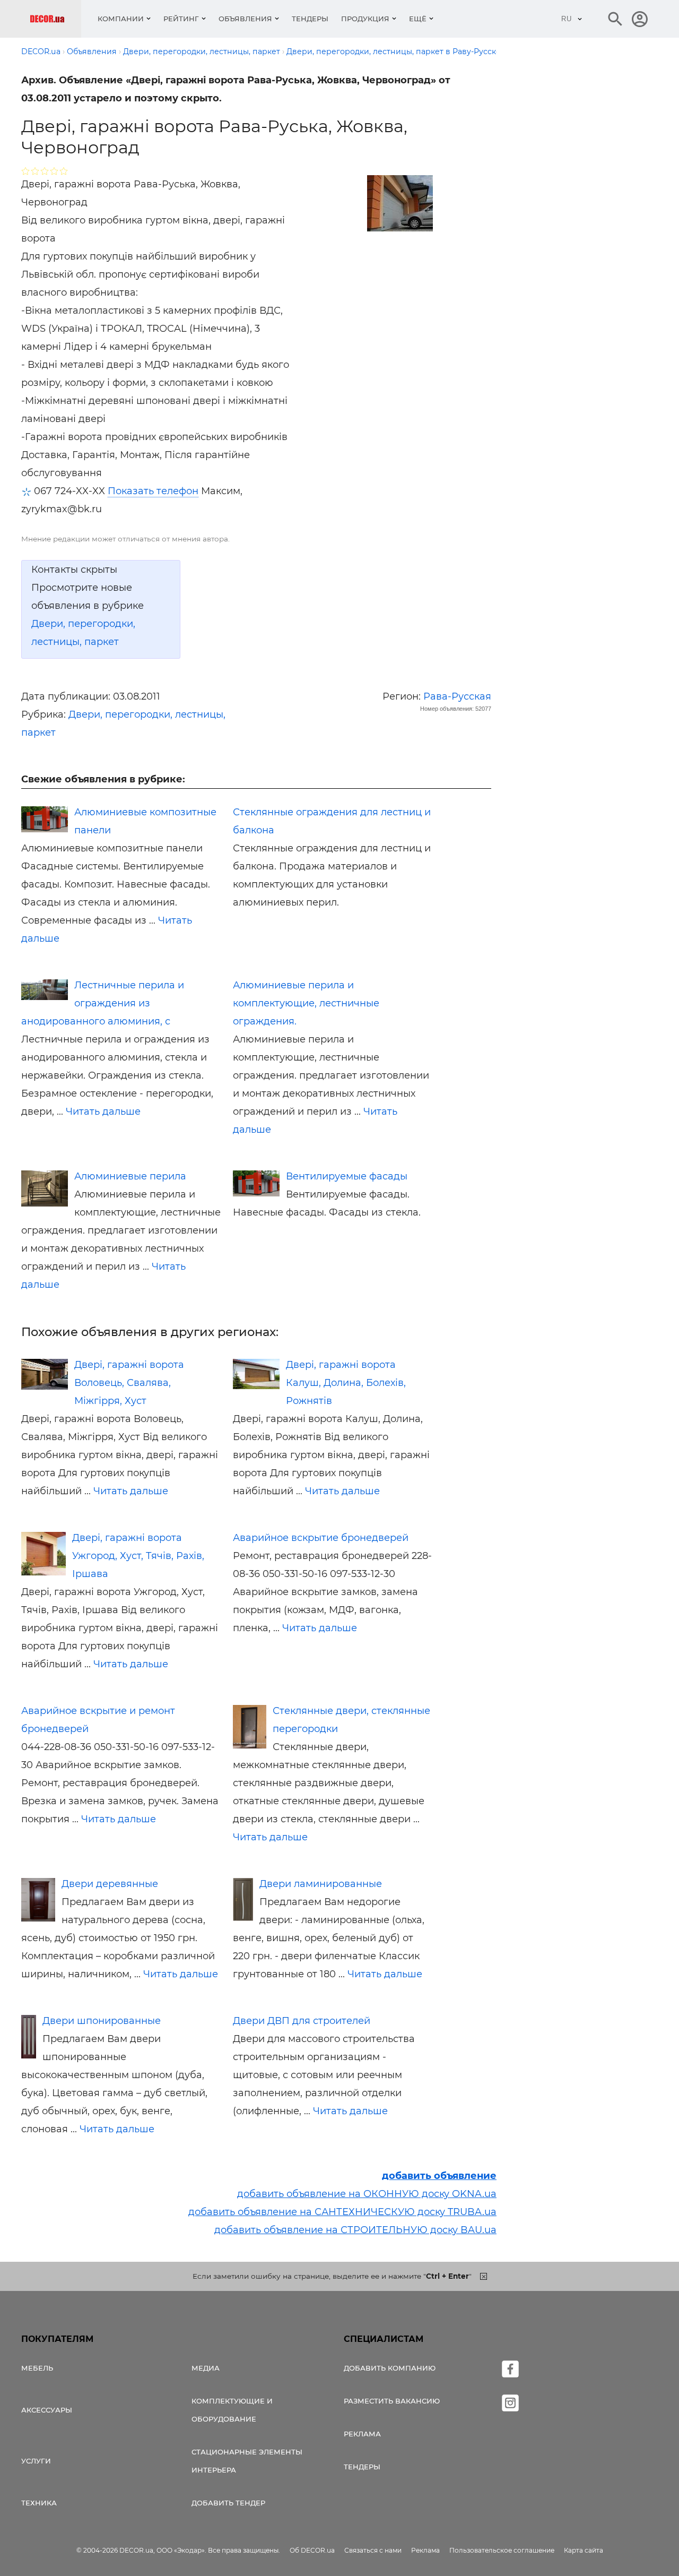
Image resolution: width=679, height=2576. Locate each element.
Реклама (362, 2434)
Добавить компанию (390, 2368)
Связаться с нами (373, 2550)
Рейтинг (181, 19)
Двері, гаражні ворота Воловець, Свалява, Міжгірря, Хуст (129, 1383)
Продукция (365, 19)
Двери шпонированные (102, 2021)
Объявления (245, 19)
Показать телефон (153, 491)
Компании (121, 19)
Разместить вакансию (392, 2401)
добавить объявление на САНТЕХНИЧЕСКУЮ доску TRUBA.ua (342, 2212)
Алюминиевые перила (130, 1176)
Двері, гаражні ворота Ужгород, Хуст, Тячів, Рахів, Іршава (138, 1556)
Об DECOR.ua (312, 2550)
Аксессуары (47, 2410)
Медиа (206, 2368)
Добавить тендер (228, 2503)
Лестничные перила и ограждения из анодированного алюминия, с (103, 1003)
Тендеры (310, 19)
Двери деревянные (110, 1884)
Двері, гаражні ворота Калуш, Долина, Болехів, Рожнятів (346, 1383)
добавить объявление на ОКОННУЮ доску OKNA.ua (367, 2194)
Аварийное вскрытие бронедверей (321, 1538)
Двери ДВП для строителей (302, 2021)
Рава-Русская (457, 696)
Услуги (36, 2461)
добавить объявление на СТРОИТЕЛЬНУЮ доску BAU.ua (355, 2230)
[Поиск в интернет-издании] (615, 19)
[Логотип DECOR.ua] (55, 19)
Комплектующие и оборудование (232, 2410)
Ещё (418, 19)
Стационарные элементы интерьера (247, 2461)
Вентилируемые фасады (347, 1176)
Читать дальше (103, 1112)
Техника (39, 2503)
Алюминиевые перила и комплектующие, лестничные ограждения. (306, 1003)
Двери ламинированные (321, 1884)
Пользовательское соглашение (502, 2550)
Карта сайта (584, 2550)
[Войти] (640, 19)
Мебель (37, 2368)
